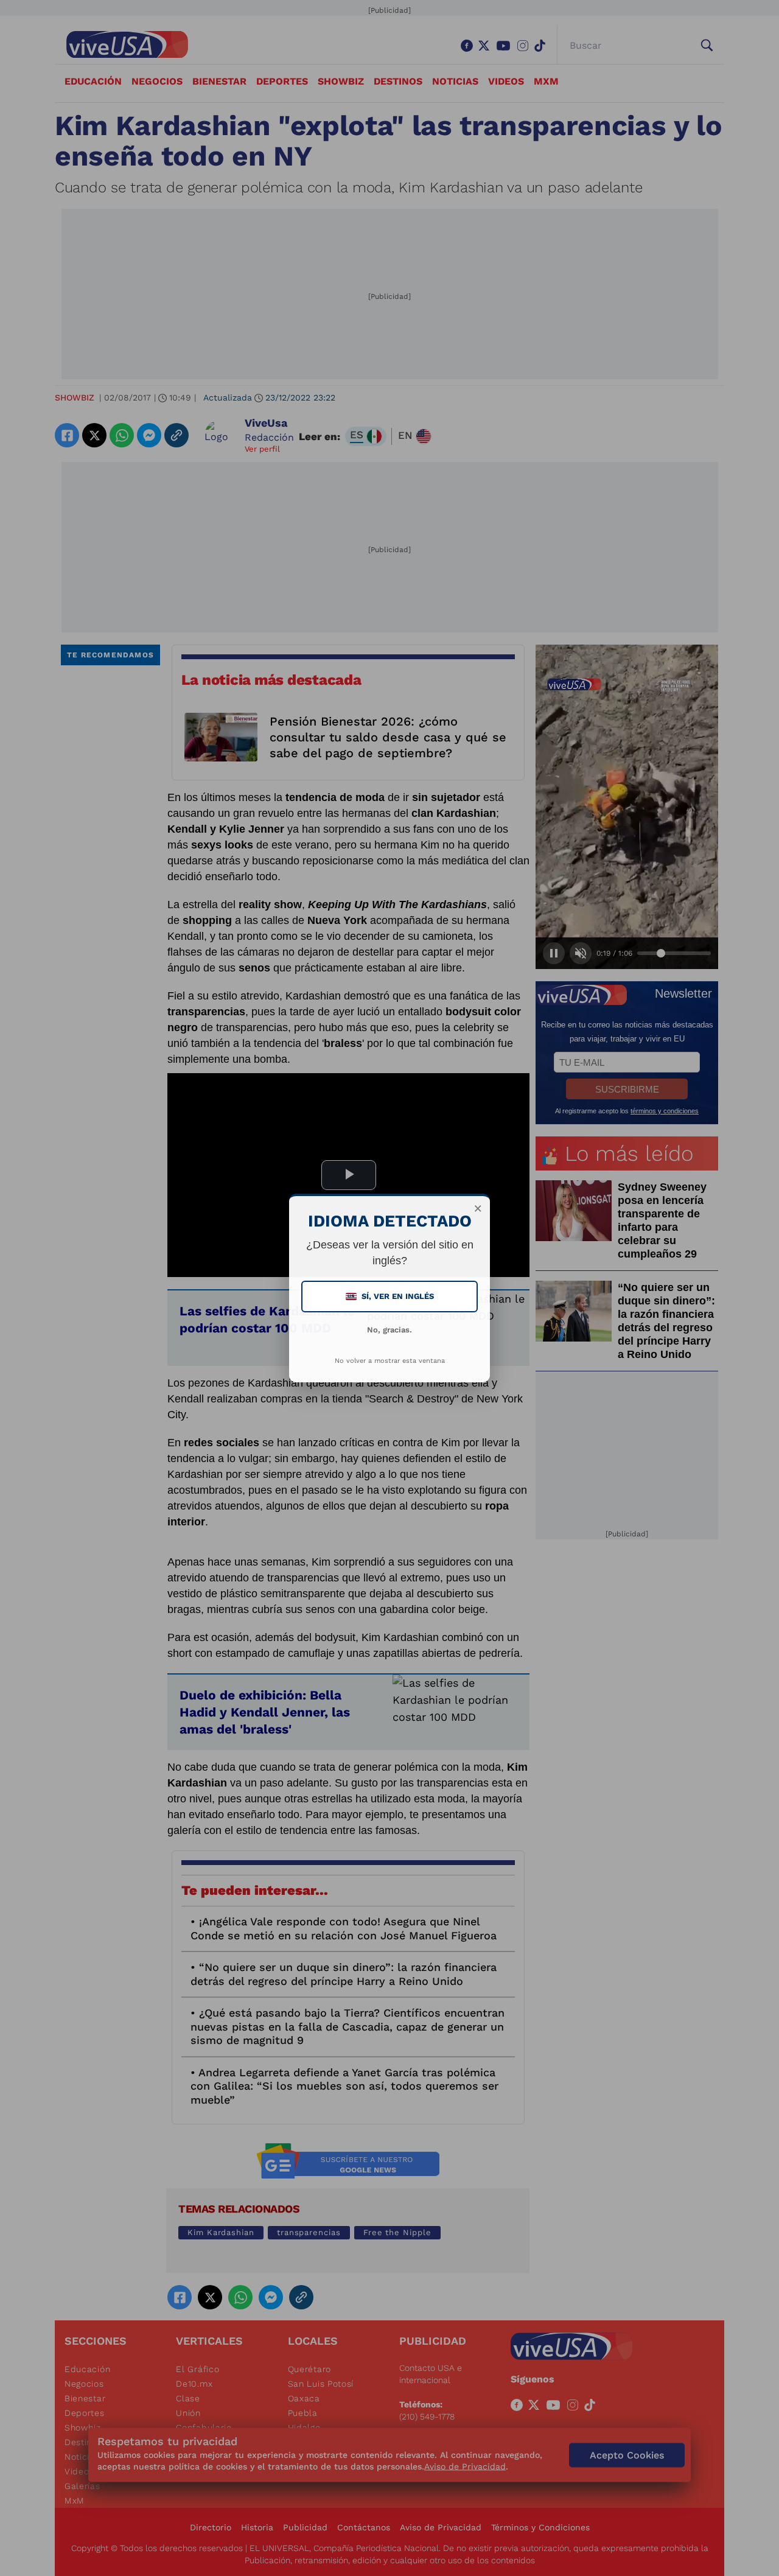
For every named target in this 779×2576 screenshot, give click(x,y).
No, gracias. (389, 1330)
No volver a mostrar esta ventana (390, 1361)
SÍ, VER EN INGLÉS (391, 1296)
